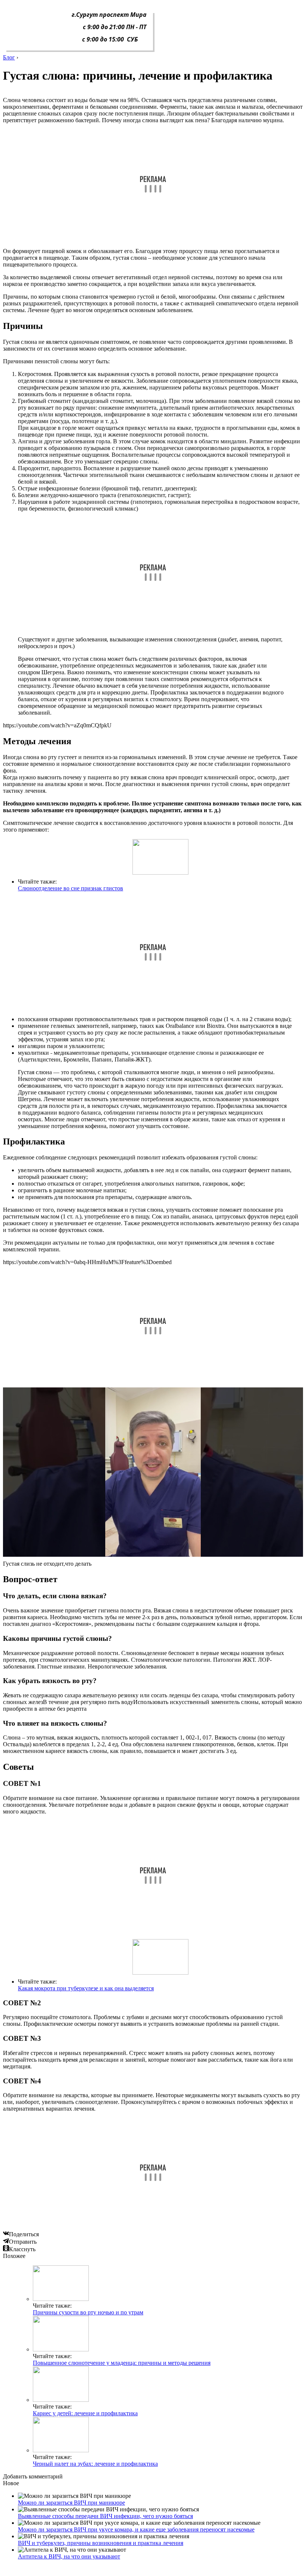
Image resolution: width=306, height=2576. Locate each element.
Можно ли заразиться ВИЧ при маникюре (71, 2503)
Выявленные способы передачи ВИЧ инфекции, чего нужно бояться (105, 2516)
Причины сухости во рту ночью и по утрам (88, 2312)
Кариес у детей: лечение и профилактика (85, 2413)
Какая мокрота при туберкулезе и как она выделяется (86, 1988)
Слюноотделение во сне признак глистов (71, 888)
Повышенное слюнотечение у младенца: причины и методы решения (122, 2363)
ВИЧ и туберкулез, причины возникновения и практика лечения (101, 2543)
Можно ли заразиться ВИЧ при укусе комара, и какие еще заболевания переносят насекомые (136, 2529)
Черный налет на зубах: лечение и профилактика (95, 2464)
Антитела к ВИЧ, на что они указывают (69, 2556)
